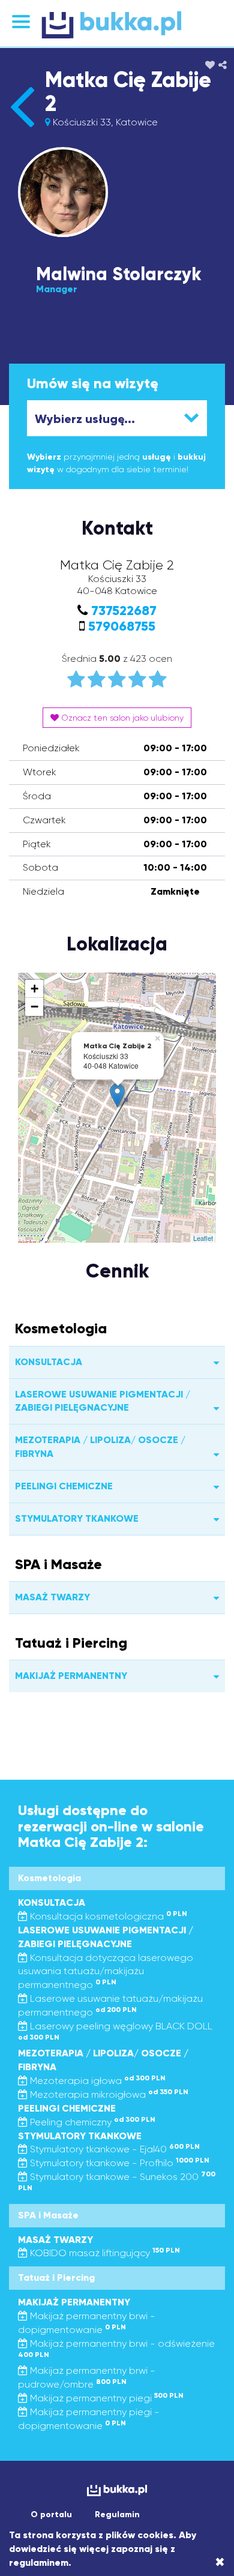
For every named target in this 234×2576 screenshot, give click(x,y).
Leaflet (203, 1238)
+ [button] (34, 989)
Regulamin (117, 2514)
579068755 (122, 626)
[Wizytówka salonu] (22, 127)
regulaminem (39, 2562)
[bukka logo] (117, 2490)
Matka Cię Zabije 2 (128, 92)
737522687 (124, 611)
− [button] (34, 1007)
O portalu (51, 2514)
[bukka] (117, 25)
